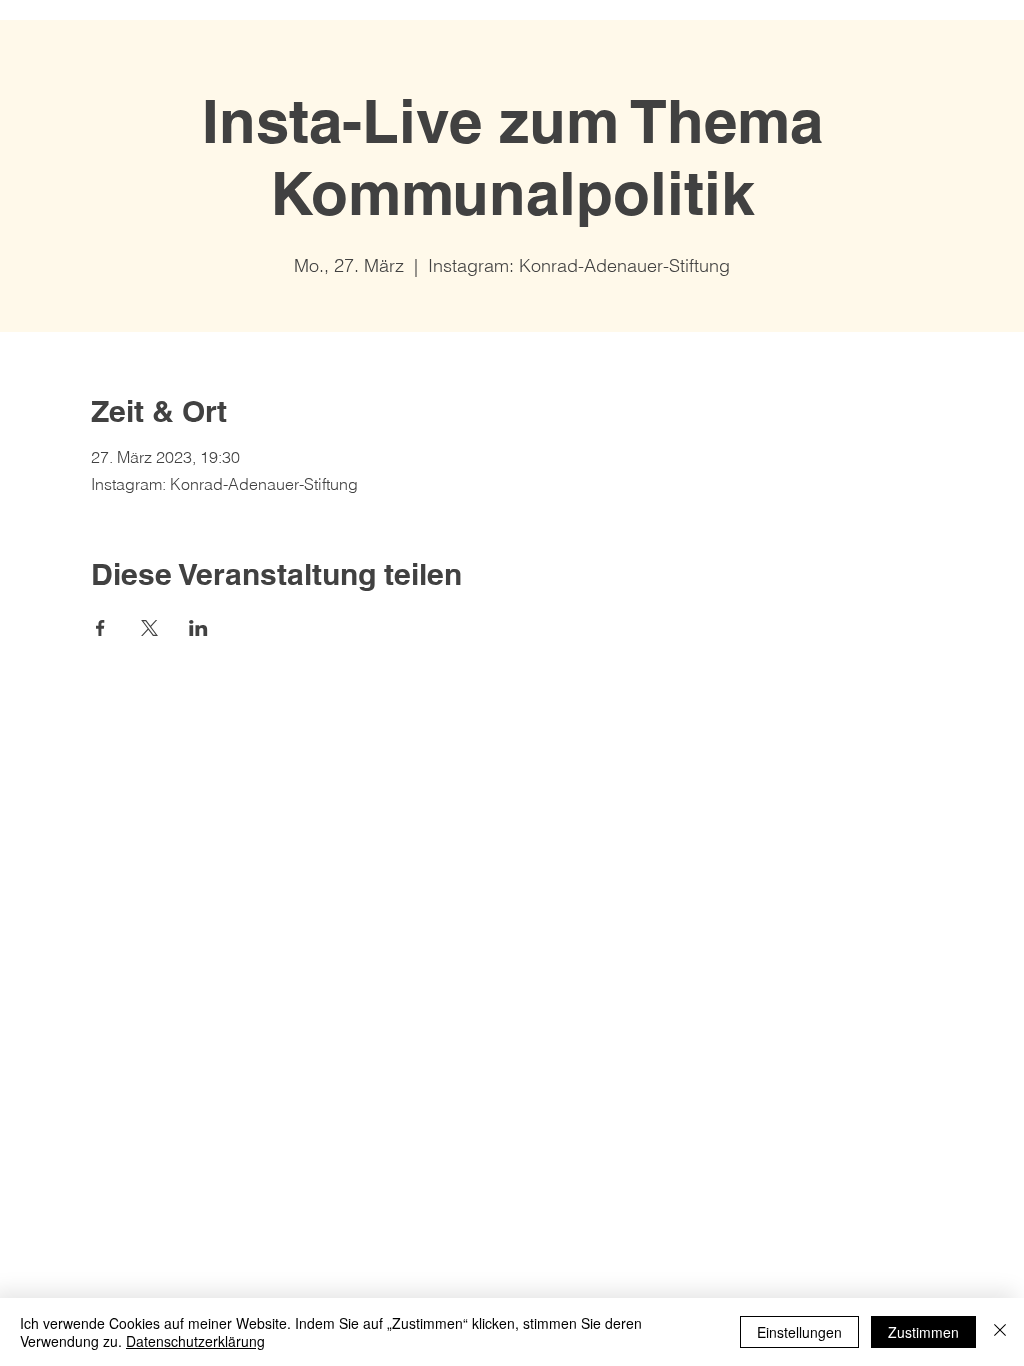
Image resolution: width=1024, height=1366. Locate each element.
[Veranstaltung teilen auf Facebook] (100, 628)
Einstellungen (799, 1332)
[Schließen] (1000, 1332)
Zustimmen (923, 1332)
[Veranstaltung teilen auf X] (149, 628)
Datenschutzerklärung (195, 1341)
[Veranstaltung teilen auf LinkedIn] (198, 628)
